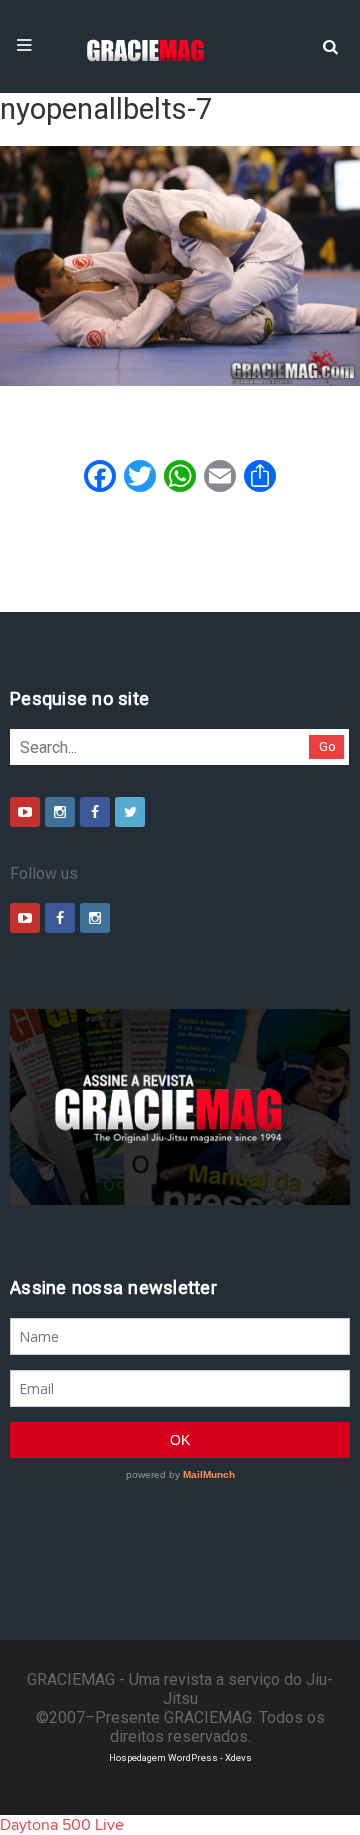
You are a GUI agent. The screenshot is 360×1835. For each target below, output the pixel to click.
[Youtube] (25, 812)
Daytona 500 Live (62, 1825)
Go (327, 746)
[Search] (330, 45)
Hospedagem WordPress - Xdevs (180, 1757)
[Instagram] (60, 812)
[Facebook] (95, 812)
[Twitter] (130, 812)
